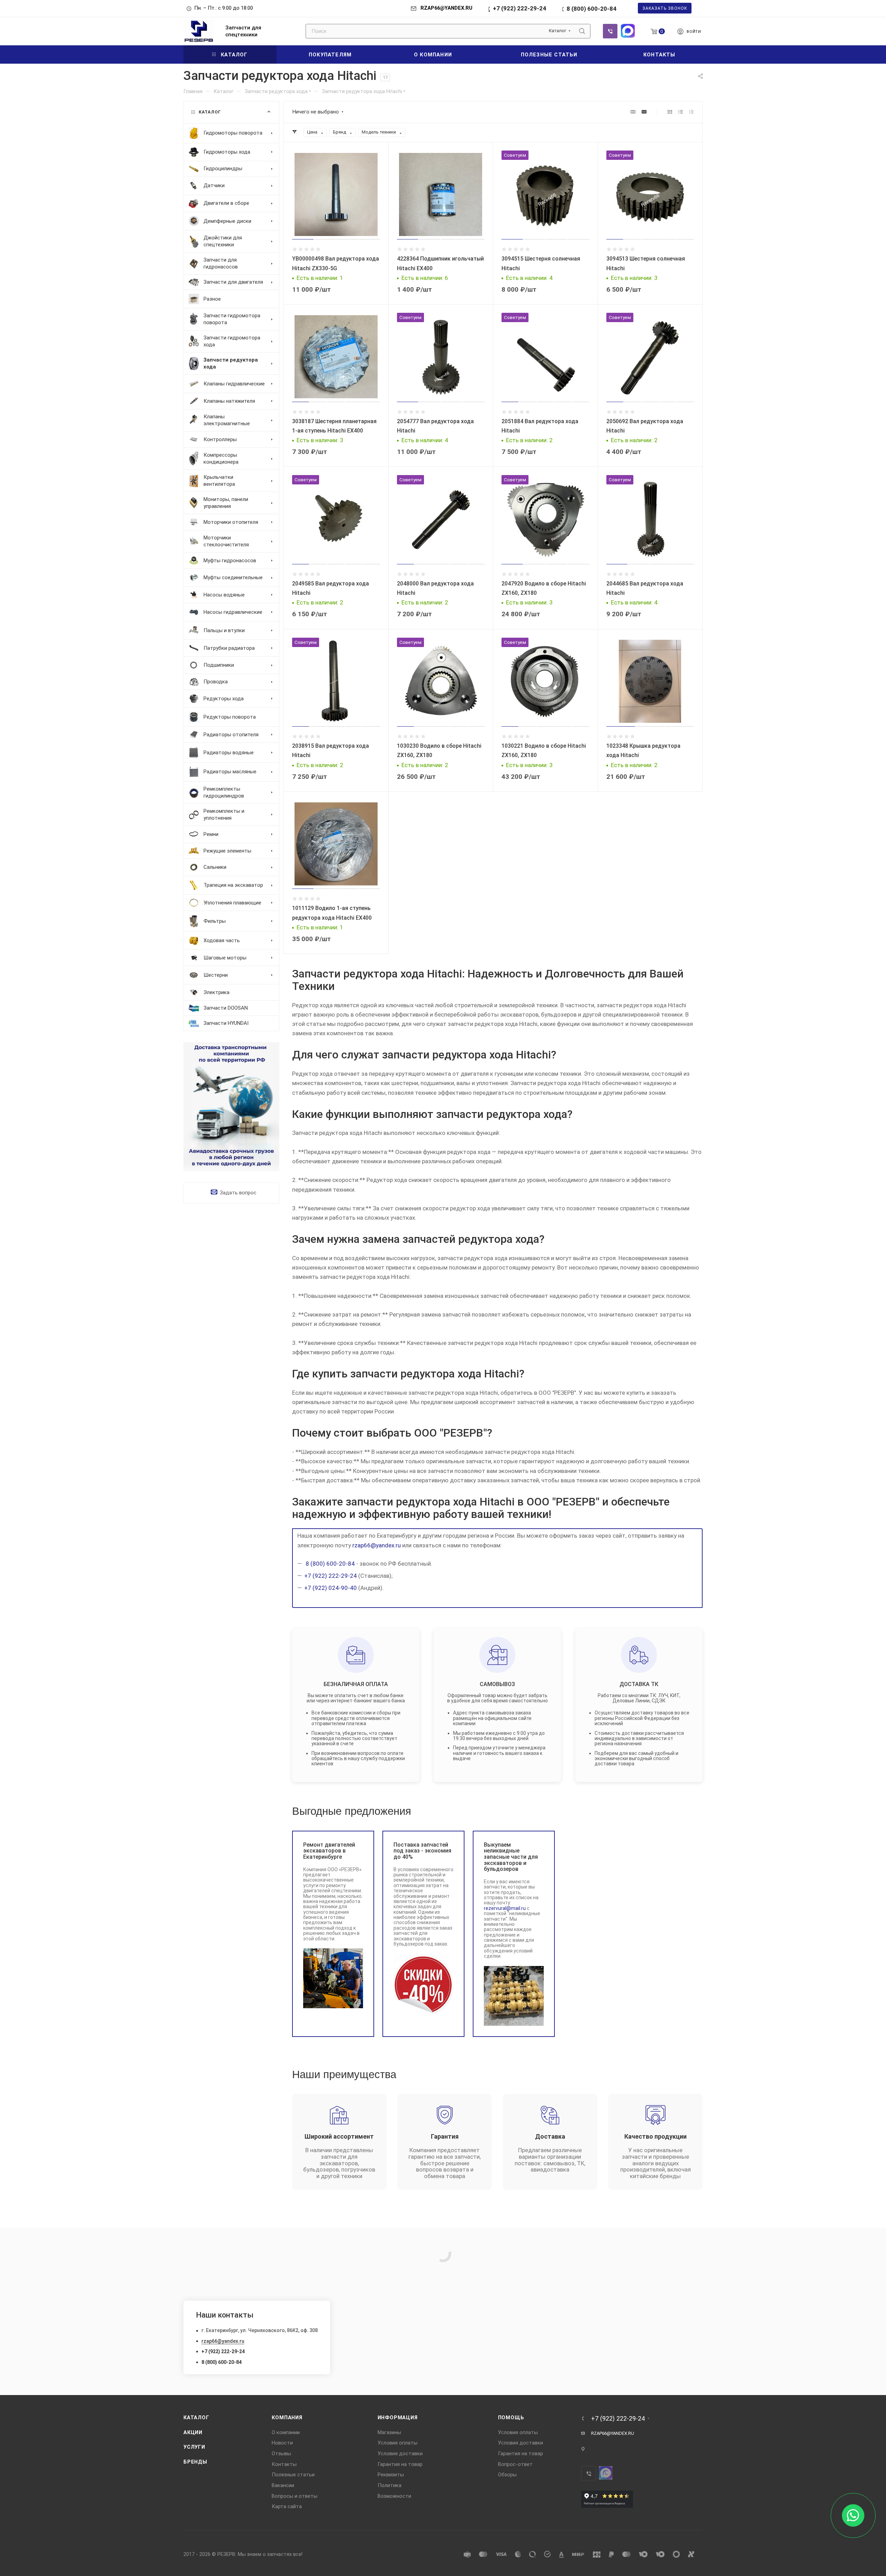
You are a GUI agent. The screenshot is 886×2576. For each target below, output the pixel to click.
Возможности (394, 2496)
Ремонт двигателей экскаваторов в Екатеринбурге (329, 1851)
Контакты (284, 2464)
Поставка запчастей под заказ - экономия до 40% (422, 1851)
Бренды (195, 2462)
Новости (282, 2443)
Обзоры (507, 2475)
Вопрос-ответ (515, 2464)
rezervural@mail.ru (505, 1908)
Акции (193, 2432)
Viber (610, 31)
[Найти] (582, 31)
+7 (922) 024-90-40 (331, 1588)
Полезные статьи (293, 2475)
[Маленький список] (633, 112)
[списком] (681, 112)
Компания (287, 2418)
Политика (390, 2485)
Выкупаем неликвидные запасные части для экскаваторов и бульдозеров (511, 1857)
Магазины (389, 2432)
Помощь (511, 2418)
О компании (286, 2432)
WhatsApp (628, 31)
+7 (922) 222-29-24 (519, 8)
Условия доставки (400, 2454)
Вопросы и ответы (295, 2496)
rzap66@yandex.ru (377, 1545)
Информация (398, 2418)
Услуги (194, 2447)
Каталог (196, 2418)
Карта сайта (287, 2506)
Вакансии (283, 2485)
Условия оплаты (397, 2443)
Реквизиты (391, 2475)
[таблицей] (691, 112)
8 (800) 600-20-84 (591, 9)
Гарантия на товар (400, 2464)
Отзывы (281, 2454)
